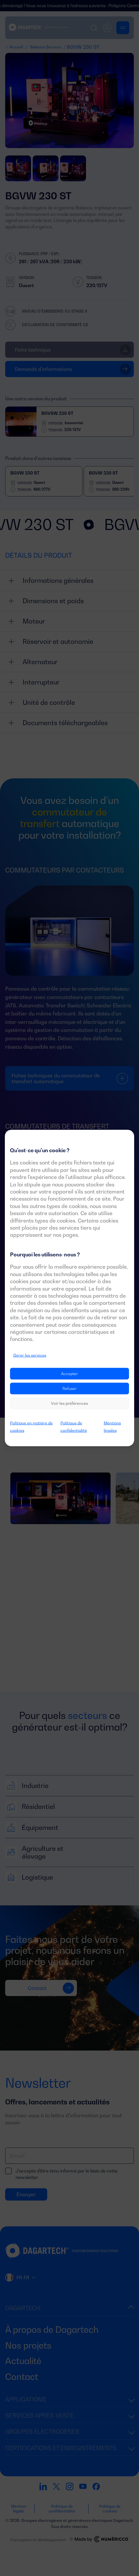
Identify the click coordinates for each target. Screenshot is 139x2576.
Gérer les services (30, 1355)
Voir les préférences (69, 1403)
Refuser (69, 1388)
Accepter (69, 1374)
